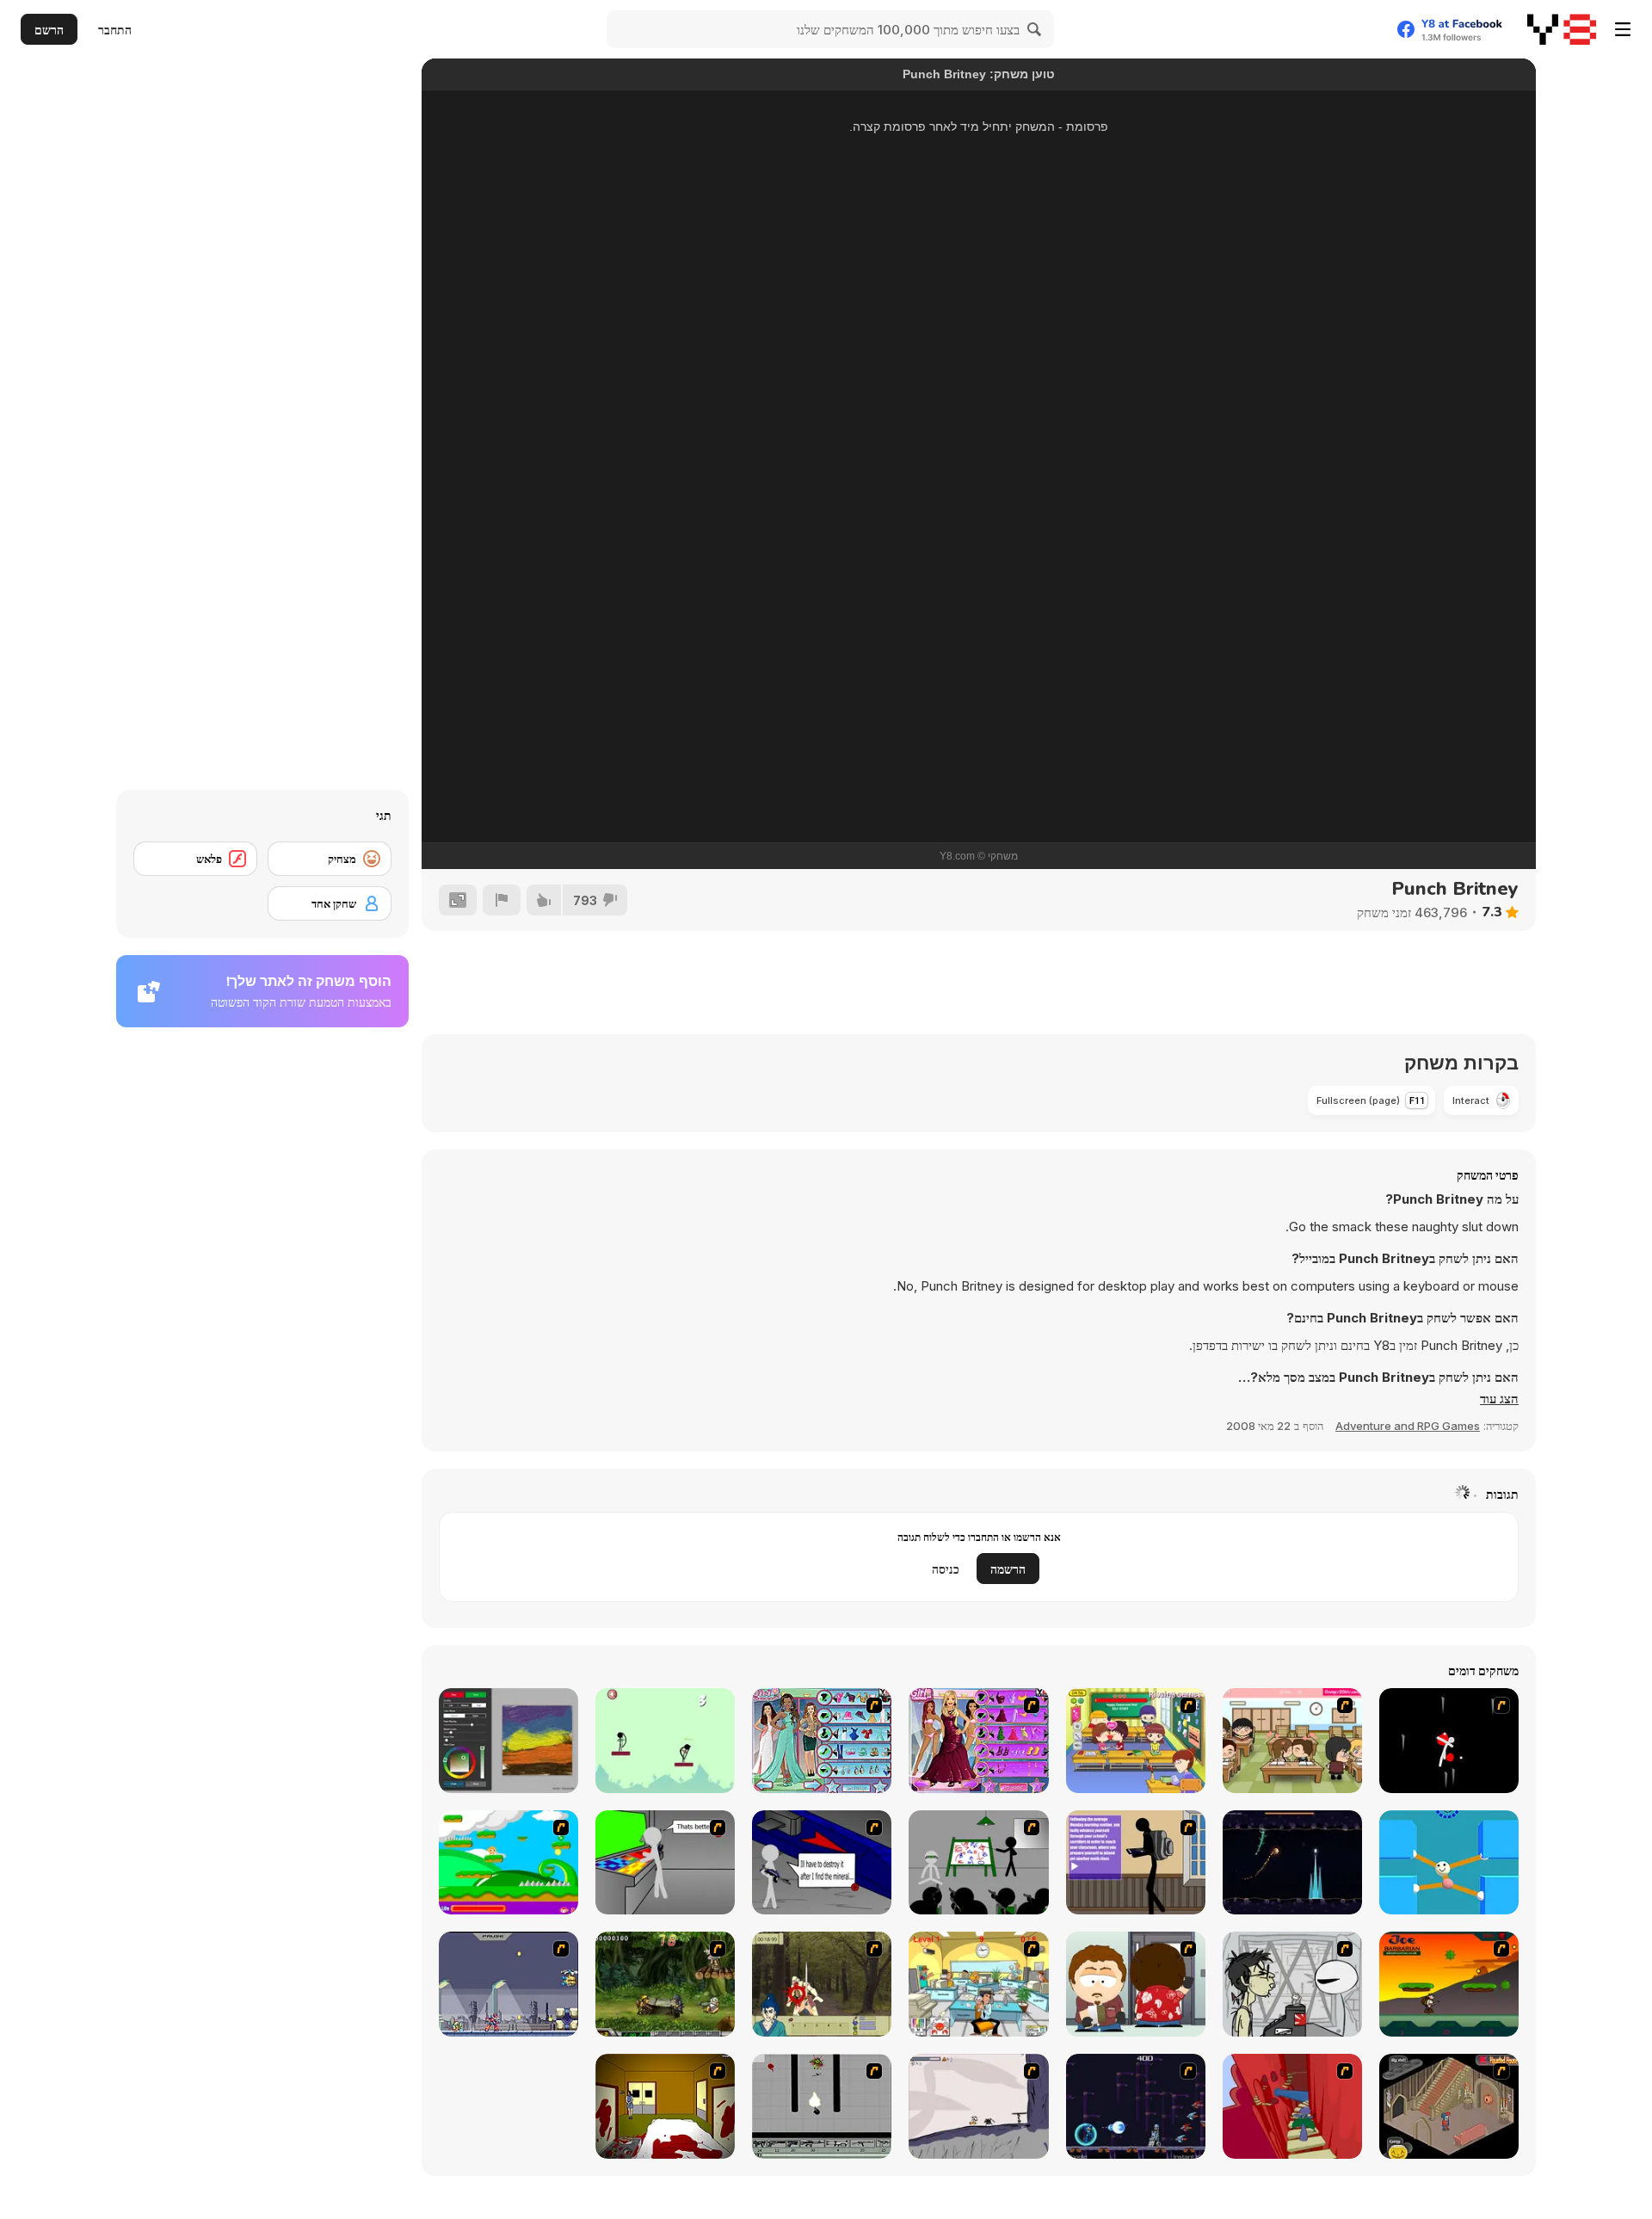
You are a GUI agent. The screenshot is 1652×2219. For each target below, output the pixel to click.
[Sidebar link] (1623, 29)
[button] (1499, 1399)
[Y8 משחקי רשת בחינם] (1562, 29)
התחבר (115, 30)
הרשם (49, 30)
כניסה (946, 1569)
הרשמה (1008, 1569)
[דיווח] (502, 900)
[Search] (1035, 29)
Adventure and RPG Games (1408, 1426)
